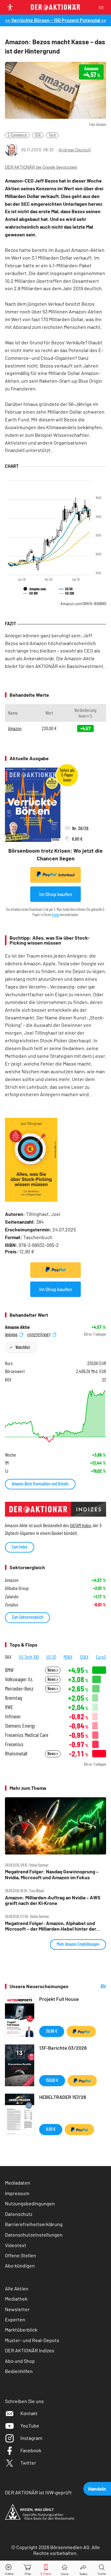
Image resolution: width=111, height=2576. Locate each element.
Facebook (31, 2450)
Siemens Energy (20, 1726)
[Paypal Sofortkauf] (55, 1270)
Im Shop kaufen (56, 894)
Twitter (28, 2463)
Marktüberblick (21, 2330)
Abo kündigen (20, 2266)
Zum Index (20, 1547)
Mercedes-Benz (19, 1689)
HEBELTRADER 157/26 (63, 2097)
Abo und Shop (20, 2361)
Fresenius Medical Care (27, 1735)
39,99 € (52, 2031)
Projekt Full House (59, 1999)
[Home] (65, 2568)
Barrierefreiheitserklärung (34, 2224)
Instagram (31, 2438)
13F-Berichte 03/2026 (63, 2048)
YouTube (30, 2425)
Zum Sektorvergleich (27, 1617)
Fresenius (14, 1744)
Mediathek (16, 2299)
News (52, 1670)
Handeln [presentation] (97, 2489)
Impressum (17, 2193)
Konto (56, 915)
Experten (15, 2319)
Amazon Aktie (17, 1327)
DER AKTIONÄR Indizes (30, 2350)
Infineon (13, 1716)
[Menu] (103, 7)
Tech (52, 135)
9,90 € (51, 2129)
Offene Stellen (21, 2255)
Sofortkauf (66, 875)
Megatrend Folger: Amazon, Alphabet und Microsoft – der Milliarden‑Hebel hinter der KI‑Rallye (51, 1926)
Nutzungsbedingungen (30, 2203)
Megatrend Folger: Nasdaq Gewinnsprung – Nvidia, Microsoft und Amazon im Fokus (52, 1874)
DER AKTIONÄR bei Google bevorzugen (41, 167)
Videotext (16, 2245)
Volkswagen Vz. (19, 1679)
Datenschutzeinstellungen (34, 2235)
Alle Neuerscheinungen (92, 1986)
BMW (9, 1670)
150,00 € (52, 2080)
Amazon (15, 728)
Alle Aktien (17, 2288)
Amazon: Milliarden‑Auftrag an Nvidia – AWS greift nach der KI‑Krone (53, 1900)
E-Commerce (17, 135)
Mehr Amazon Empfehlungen (78, 1944)
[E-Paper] (46, 2568)
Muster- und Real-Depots (32, 2340)
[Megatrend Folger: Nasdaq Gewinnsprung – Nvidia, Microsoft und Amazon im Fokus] (55, 1826)
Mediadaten (18, 2183)
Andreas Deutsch (75, 150)
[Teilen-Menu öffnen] (83, 2568)
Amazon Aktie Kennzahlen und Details (40, 1484)
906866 (12, 1335)
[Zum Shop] (28, 2568)
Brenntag (13, 1698)
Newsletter (17, 2309)
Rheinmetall (16, 1753)
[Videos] (9, 2568)
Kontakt (29, 2413)
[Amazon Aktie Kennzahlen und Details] (55, 1416)
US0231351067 (39, 1335)
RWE (9, 1707)
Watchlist (23, 1347)
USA (38, 135)
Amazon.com (83, 604)
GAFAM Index (80, 1525)
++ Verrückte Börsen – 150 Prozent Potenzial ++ (56, 20)
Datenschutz (19, 2214)
